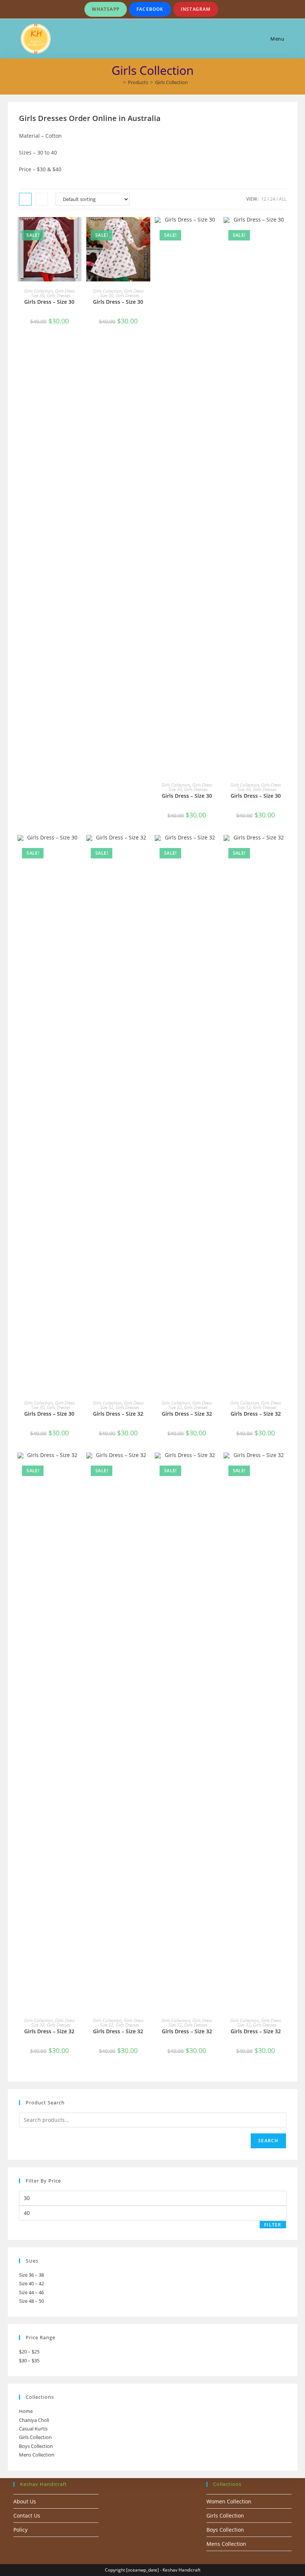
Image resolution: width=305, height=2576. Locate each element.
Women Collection (229, 2501)
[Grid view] (25, 199)
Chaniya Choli (34, 2420)
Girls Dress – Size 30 (49, 302)
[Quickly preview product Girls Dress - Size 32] (147, 848)
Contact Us (27, 2516)
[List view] (42, 199)
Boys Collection (36, 2446)
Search (268, 2141)
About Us (25, 2501)
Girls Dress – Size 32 (118, 1414)
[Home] (119, 82)
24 (273, 199)
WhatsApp (106, 9)
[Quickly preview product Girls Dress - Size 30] (78, 230)
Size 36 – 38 (31, 2275)
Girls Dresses (59, 295)
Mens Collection (37, 2455)
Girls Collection (171, 82)
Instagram (196, 9)
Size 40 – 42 (31, 2283)
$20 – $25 (29, 2352)
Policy (20, 2530)
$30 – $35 (29, 2360)
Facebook (150, 9)
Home (26, 2411)
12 (264, 199)
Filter (273, 2225)
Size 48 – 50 (31, 2301)
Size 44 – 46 (31, 2292)
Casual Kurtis (33, 2429)
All (283, 199)
